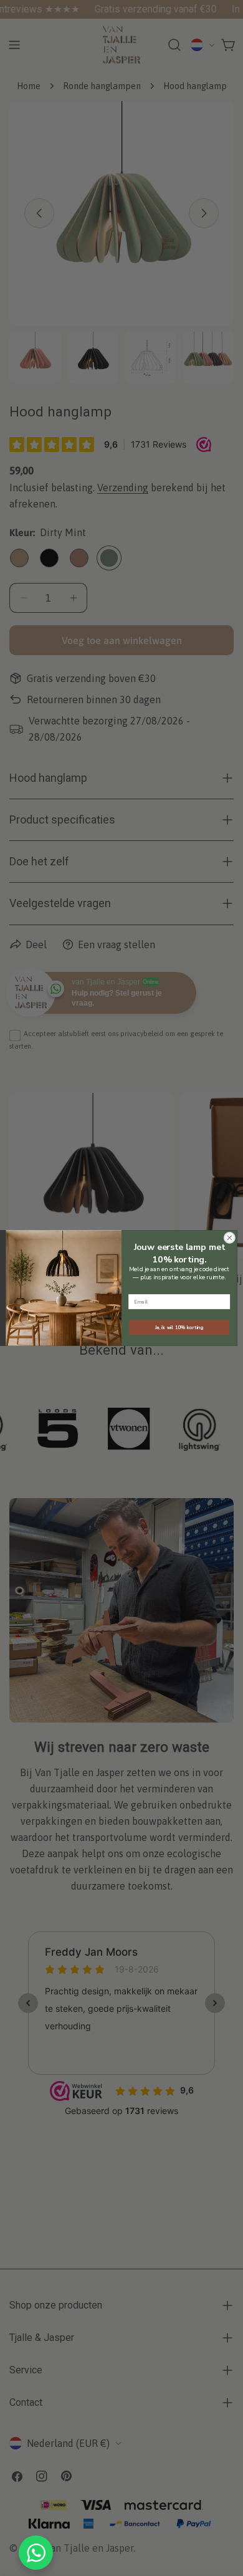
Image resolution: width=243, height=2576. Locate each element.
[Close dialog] (230, 1238)
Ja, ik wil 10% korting (179, 1327)
